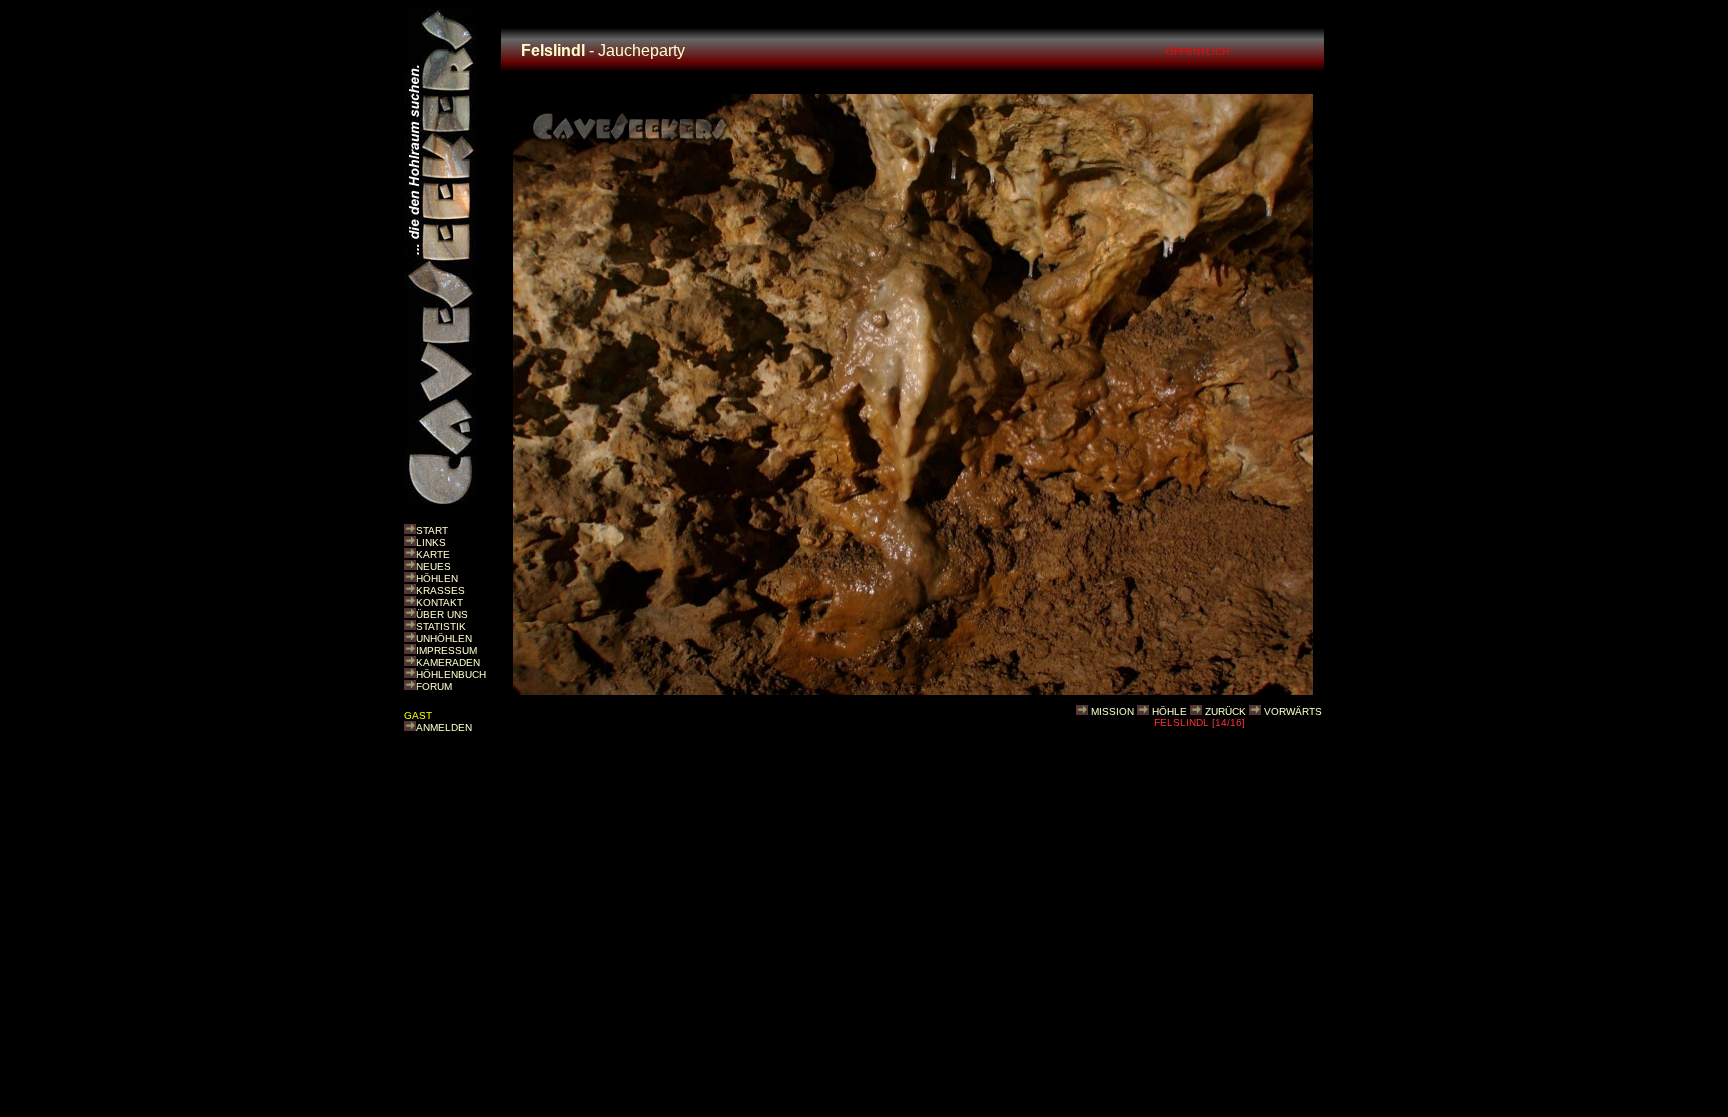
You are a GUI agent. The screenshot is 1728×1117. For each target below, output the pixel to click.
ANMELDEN (444, 727)
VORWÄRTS (1293, 711)
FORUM (434, 686)
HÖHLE (1169, 711)
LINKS (431, 542)
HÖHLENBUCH (451, 674)
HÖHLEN (437, 578)
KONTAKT (439, 602)
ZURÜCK (1225, 711)
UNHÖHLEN (444, 638)
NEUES (433, 566)
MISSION (1112, 711)
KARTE (433, 554)
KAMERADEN (448, 662)
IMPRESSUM (446, 650)
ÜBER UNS (442, 614)
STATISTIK (441, 626)
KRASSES (440, 590)
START (432, 530)
